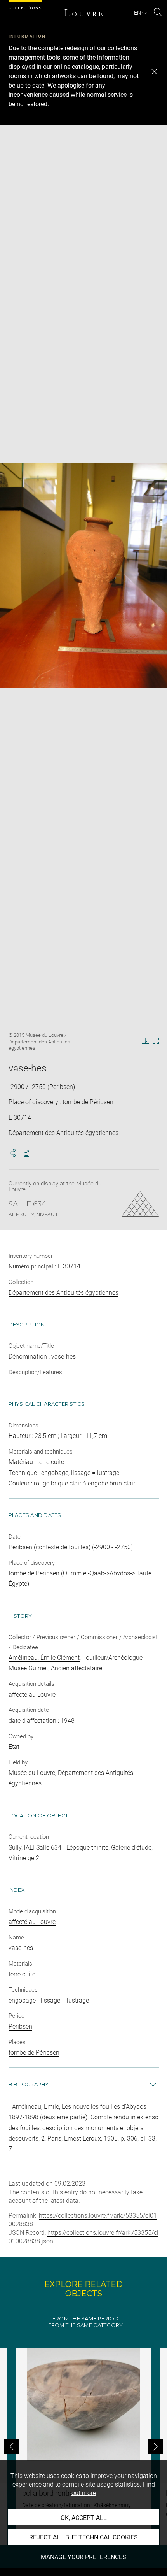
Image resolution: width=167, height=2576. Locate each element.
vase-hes (21, 1948)
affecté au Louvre (32, 1922)
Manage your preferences (83, 2557)
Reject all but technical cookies (83, 2537)
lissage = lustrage (65, 2000)
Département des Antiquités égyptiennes (63, 1293)
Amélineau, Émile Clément (44, 1658)
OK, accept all (84, 2518)
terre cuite (22, 1974)
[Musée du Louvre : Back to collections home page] (83, 13)
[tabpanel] (83, 2446)
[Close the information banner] (154, 72)
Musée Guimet (28, 1668)
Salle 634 (27, 1204)
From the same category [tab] (86, 2325)
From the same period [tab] (85, 2319)
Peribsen (20, 2026)
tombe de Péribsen (34, 2053)
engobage (22, 2000)
